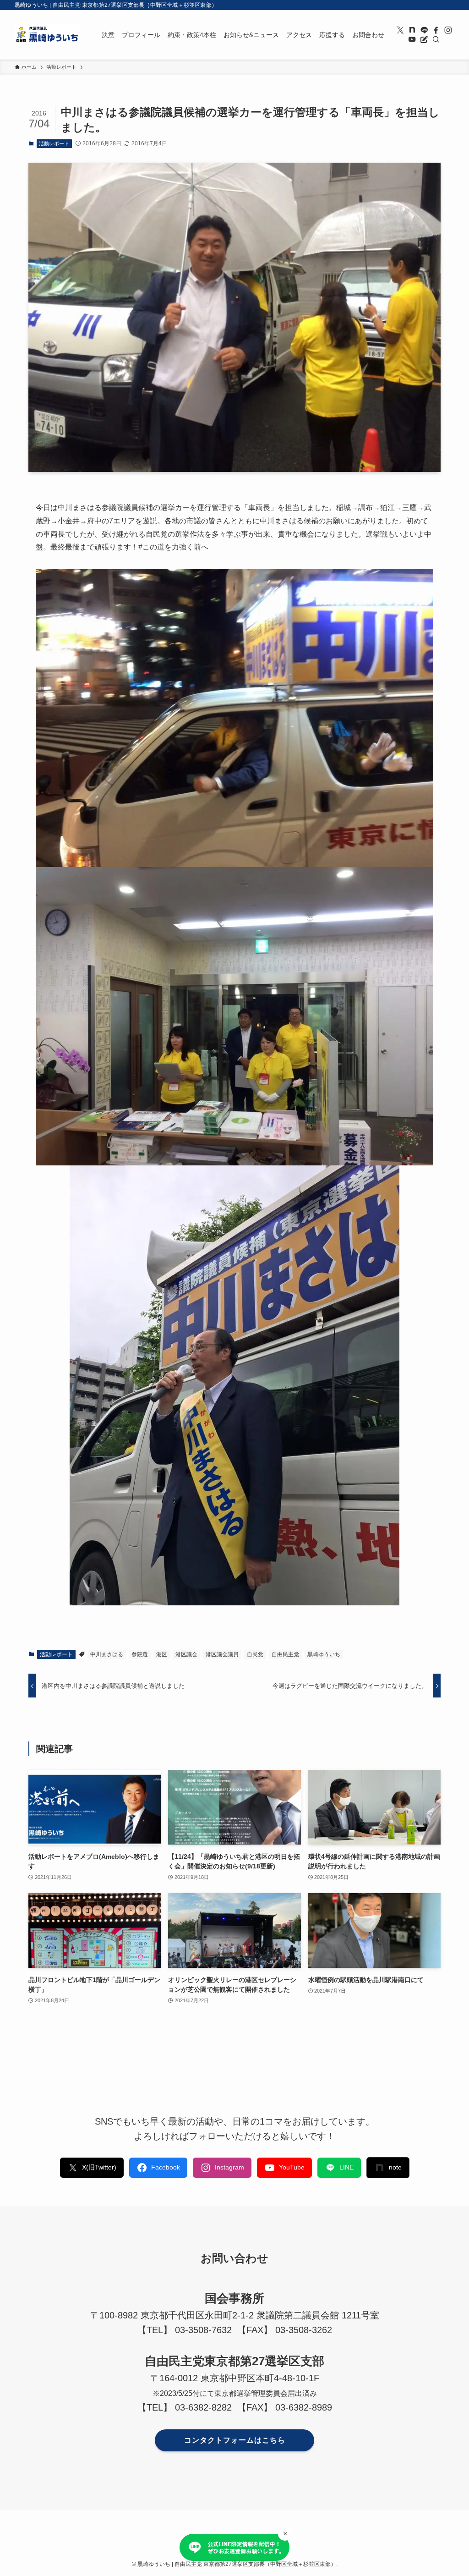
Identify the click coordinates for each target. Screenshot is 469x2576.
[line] (424, 30)
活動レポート (54, 143)
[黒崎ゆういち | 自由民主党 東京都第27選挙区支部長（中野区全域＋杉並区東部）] (47, 35)
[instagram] (448, 30)
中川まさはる (107, 1654)
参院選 (140, 1654)
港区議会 (186, 1654)
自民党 (255, 1654)
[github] (412, 30)
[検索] (436, 39)
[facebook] (436, 30)
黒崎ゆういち (324, 1654)
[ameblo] (424, 39)
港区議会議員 (222, 1654)
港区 (162, 1654)
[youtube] (412, 39)
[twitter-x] (400, 30)
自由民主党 (285, 1654)
